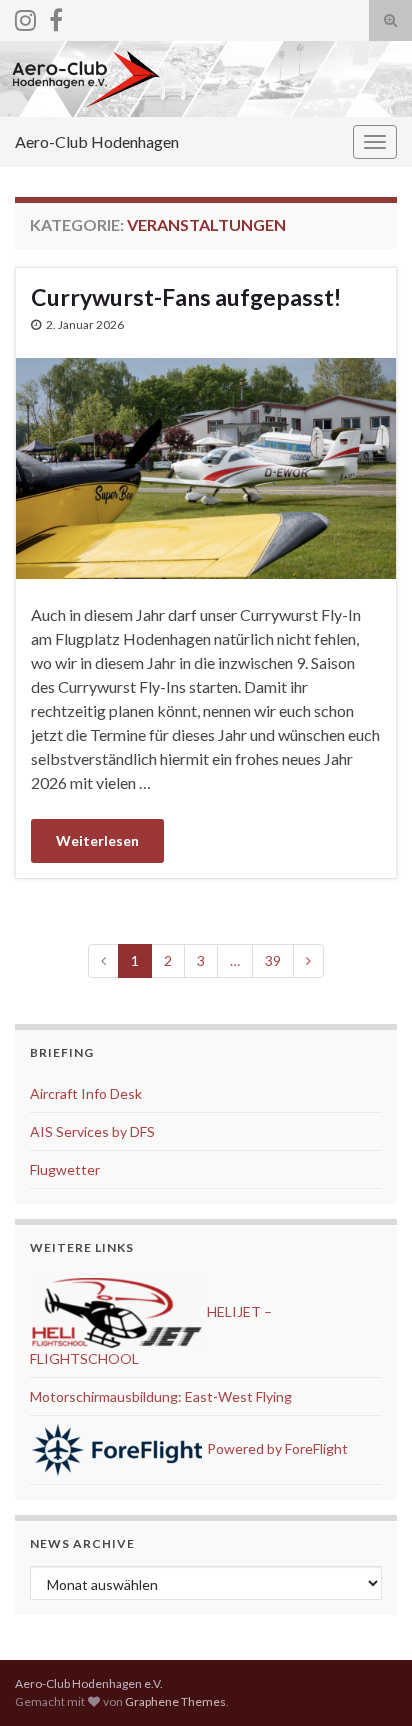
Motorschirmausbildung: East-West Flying (161, 1396)
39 (273, 960)
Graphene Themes (175, 1701)
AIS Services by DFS (92, 1131)
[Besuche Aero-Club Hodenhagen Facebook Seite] (56, 16)
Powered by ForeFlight (276, 1448)
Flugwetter (65, 1169)
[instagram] (25, 16)
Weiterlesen (97, 840)
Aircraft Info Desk (86, 1093)
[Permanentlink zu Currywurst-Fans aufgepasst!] (206, 466)
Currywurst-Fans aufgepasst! (186, 297)
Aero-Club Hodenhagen (97, 141)
